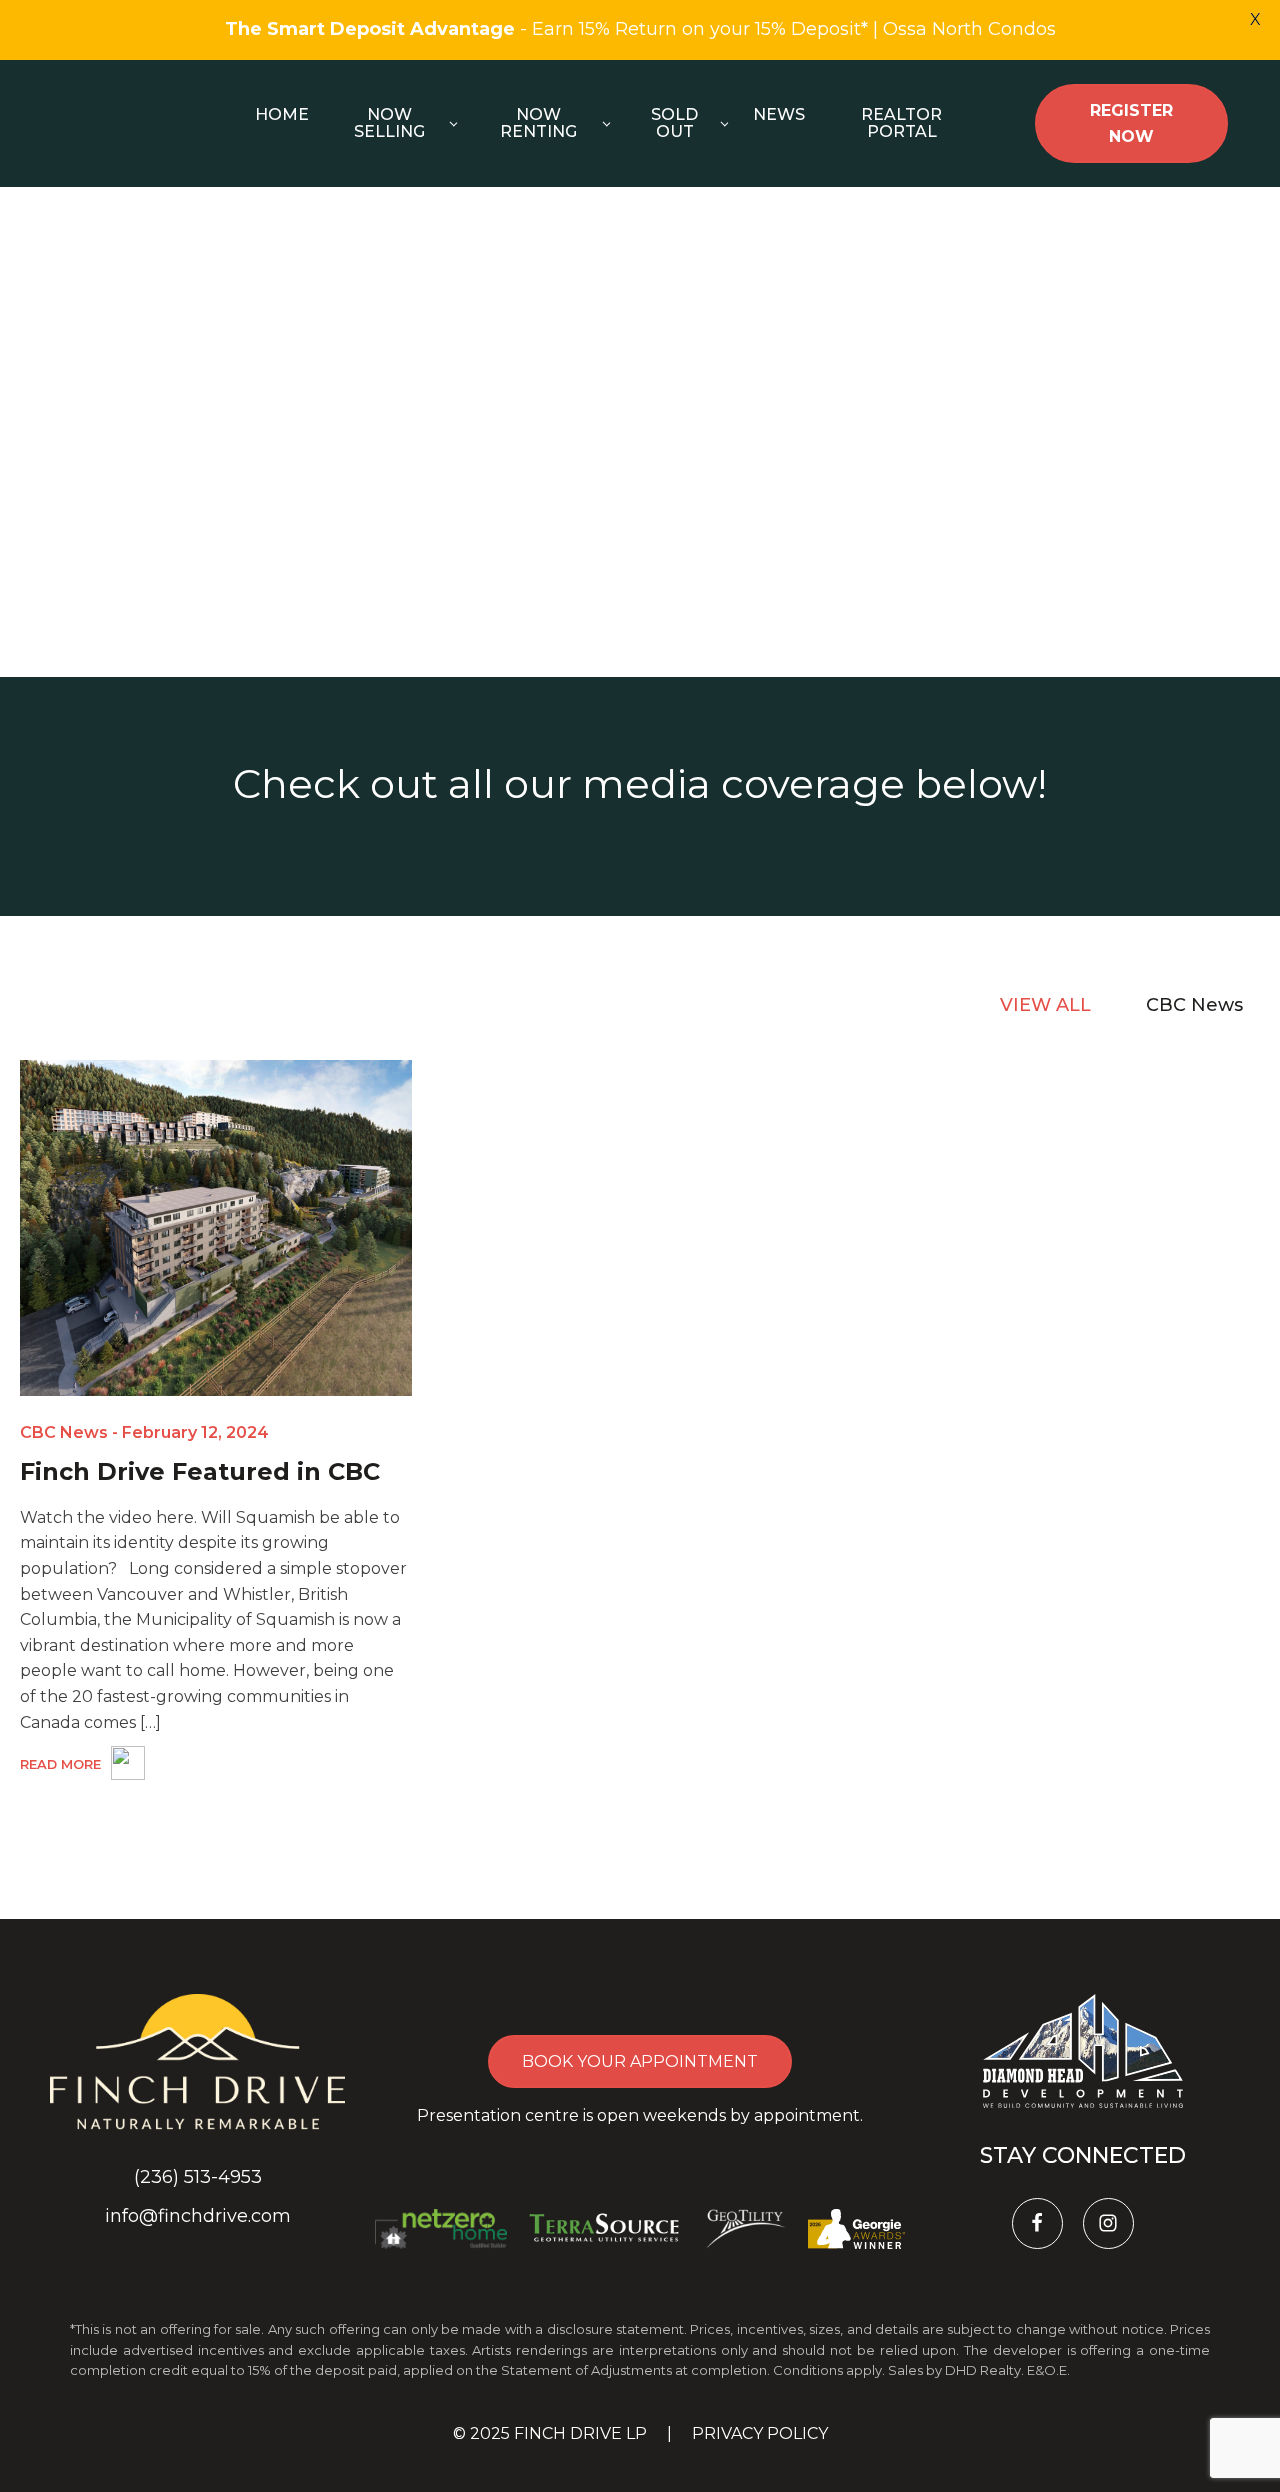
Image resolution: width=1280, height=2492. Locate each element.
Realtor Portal (901, 123)
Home (282, 114)
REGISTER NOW (1131, 123)
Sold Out (674, 123)
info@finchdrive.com (198, 2216)
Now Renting (538, 123)
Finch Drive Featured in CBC (200, 1471)
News (779, 114)
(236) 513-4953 (198, 2177)
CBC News (64, 1432)
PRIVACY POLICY (760, 2433)
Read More (60, 1764)
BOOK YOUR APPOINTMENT (640, 2061)
